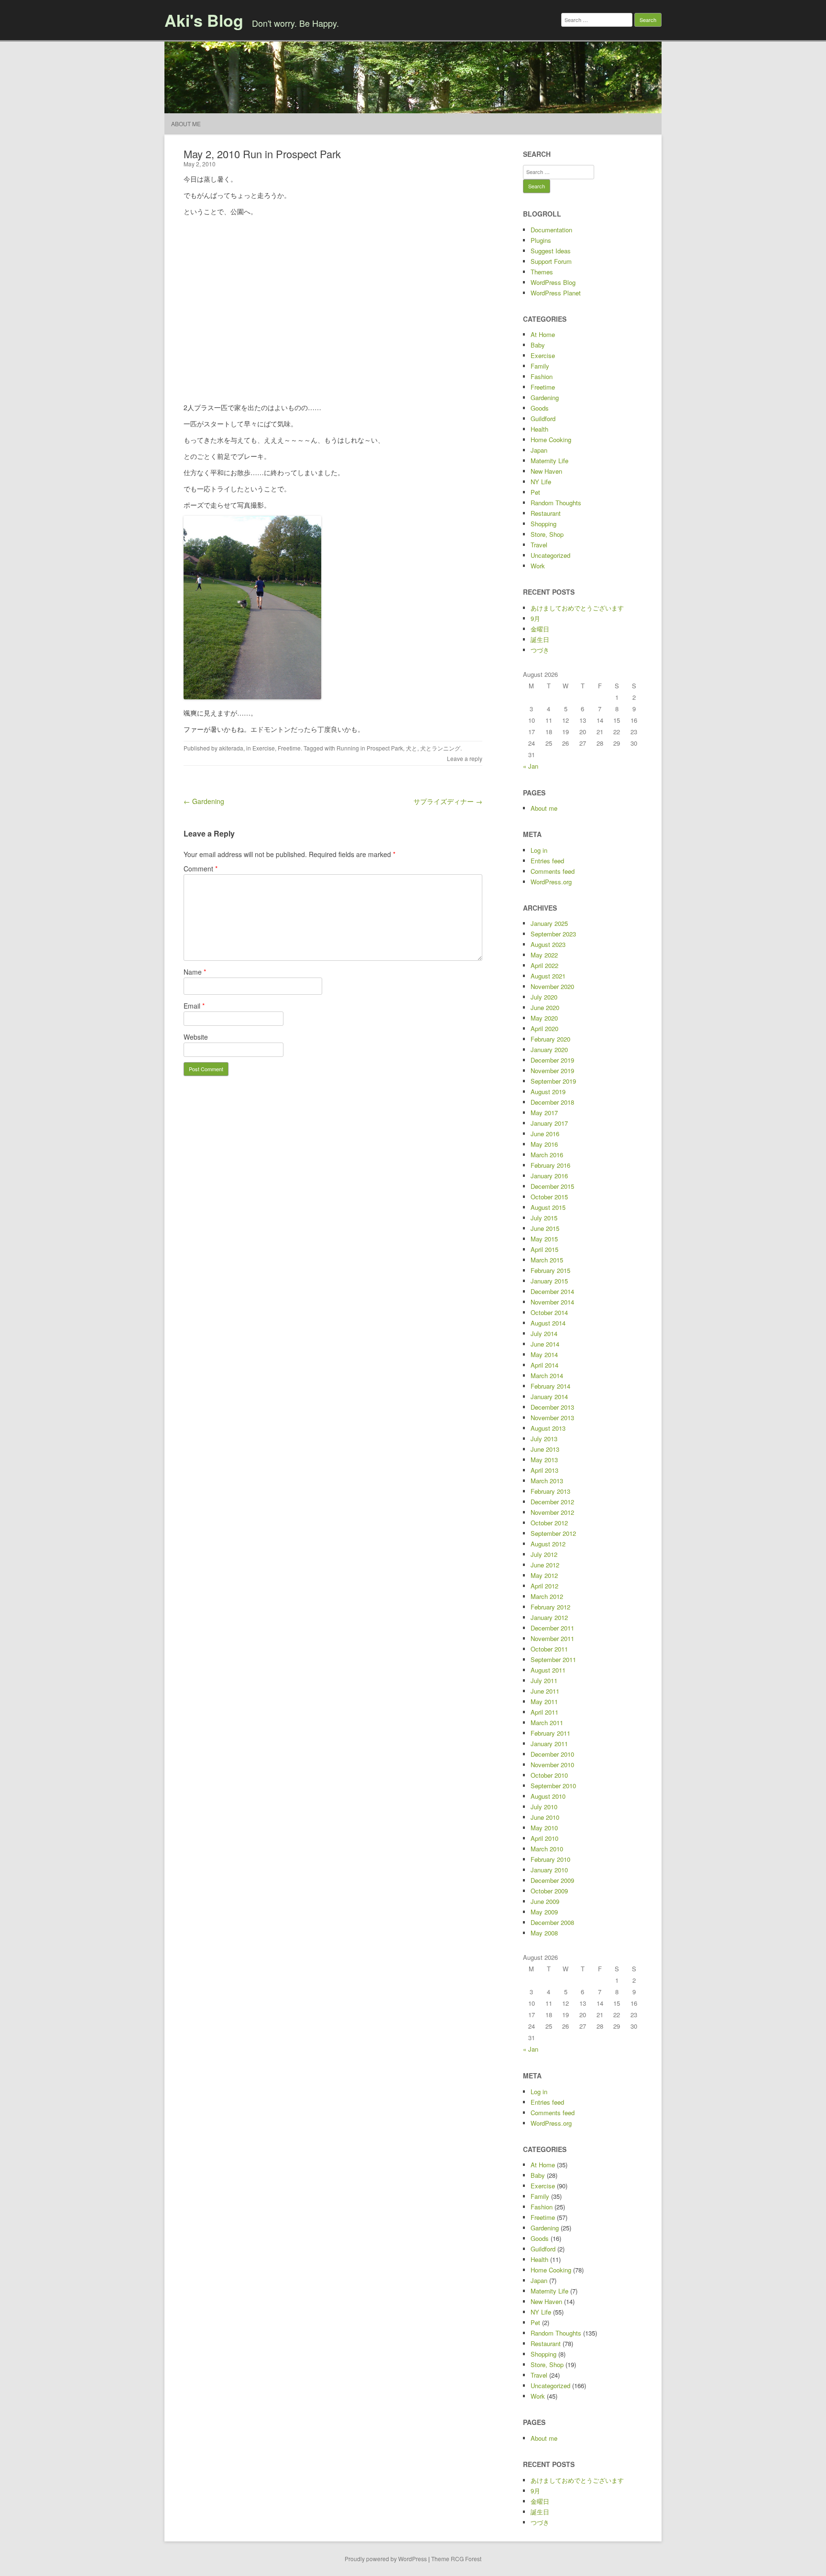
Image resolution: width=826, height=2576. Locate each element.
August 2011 (548, 1670)
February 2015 (550, 1270)
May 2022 (544, 955)
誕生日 (540, 639)
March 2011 (547, 1723)
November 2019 (552, 1071)
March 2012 (547, 1596)
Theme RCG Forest (456, 2559)
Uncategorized (550, 555)
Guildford (543, 418)
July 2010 (544, 1807)
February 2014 (550, 1386)
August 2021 (548, 976)
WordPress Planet (556, 293)
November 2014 (552, 1302)
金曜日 (540, 629)
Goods (540, 408)
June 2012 (545, 1565)
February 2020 (550, 1039)
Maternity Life (549, 461)
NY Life (541, 482)
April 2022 (544, 965)
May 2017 (544, 1113)
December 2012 (552, 1502)
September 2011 (553, 1659)
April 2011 (544, 1712)
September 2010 (553, 1786)
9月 (535, 618)
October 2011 (549, 1649)
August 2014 (548, 1323)
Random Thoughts (556, 503)
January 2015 (549, 1281)
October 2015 (549, 1197)
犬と (412, 748)
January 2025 (549, 923)
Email (194, 1006)
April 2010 (544, 1838)
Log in (539, 850)
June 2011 (545, 1691)
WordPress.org (551, 882)
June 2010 (545, 1817)
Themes (542, 272)
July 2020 (544, 997)
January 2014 (549, 1397)
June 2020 (545, 1007)
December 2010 (552, 1754)
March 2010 (547, 1849)
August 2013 (548, 1428)
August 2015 (548, 1207)
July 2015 (544, 1218)
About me (186, 124)
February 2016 (550, 1165)
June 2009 (545, 1901)
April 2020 (544, 1028)
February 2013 (550, 1491)
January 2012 (549, 1617)
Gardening (545, 397)
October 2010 (549, 1775)
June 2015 (545, 1228)
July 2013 (544, 1439)
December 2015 (552, 1186)
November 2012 (552, 1512)
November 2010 (552, 1765)
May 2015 (544, 1239)
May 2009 (544, 1912)
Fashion (542, 376)
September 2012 (553, 1533)
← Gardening (204, 801)
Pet (535, 492)
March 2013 (547, 1481)
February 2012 (550, 1607)
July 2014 (544, 1333)
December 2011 (552, 1628)
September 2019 (553, 1081)
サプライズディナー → (448, 801)
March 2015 (547, 1260)
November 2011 (552, 1638)
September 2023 (553, 934)
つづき (540, 650)
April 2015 (544, 1249)
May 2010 (544, 1828)
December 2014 (552, 1291)
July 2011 (544, 1680)
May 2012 (544, 1575)
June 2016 (545, 1134)
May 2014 (544, 1354)
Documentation (551, 230)
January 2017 (549, 1123)
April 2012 (544, 1586)
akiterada (231, 748)
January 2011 (549, 1744)
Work (538, 566)
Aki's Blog (204, 20)
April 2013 (544, 1470)
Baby (538, 345)
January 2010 (549, 1870)
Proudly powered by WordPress (386, 2559)
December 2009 (552, 1880)
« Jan (531, 766)
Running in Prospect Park (370, 748)
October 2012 (549, 1523)
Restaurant (546, 513)
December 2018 (552, 1102)
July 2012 (544, 1554)
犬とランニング (440, 748)
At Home (543, 334)
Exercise (264, 748)
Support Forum (551, 261)
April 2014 (544, 1365)
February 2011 (550, 1733)
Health (539, 429)
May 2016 (544, 1144)
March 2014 (547, 1375)
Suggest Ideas (551, 251)
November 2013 (552, 1418)
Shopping (543, 524)
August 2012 (548, 1544)
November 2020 (552, 986)
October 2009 (549, 1891)
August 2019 (548, 1092)
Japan (539, 450)
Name (195, 972)
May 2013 (544, 1460)
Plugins (541, 240)
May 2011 (544, 1701)
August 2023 (548, 944)
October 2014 (549, 1312)
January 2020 (549, 1049)
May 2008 (544, 1933)
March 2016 (547, 1155)
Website (196, 1037)
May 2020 (544, 1018)
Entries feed (547, 861)
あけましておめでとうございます (577, 608)
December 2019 (552, 1060)
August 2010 (548, 1796)
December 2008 (552, 1922)
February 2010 (550, 1859)
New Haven (546, 471)
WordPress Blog (553, 282)
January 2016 (549, 1176)
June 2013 (545, 1449)
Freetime (289, 748)
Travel (539, 545)
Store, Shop (547, 534)
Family (540, 366)
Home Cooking (551, 440)
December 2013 (552, 1407)
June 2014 (545, 1344)
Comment (201, 869)
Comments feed (553, 871)
